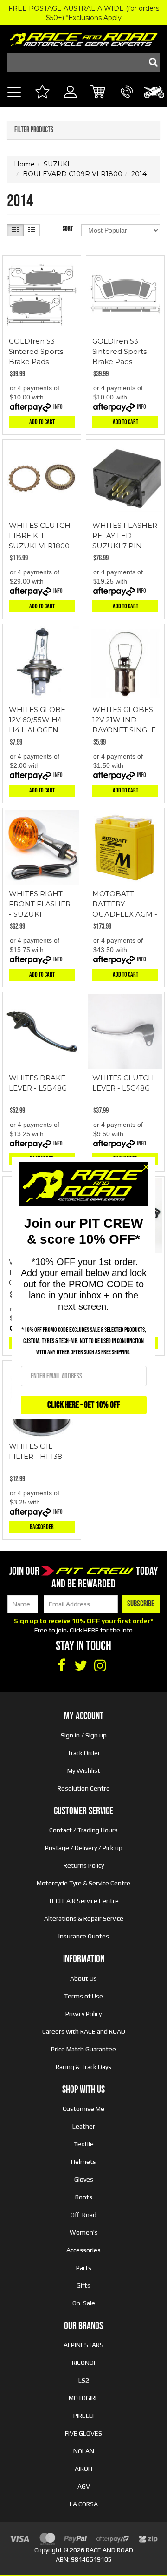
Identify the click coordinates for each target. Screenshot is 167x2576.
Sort (68, 229)
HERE (91, 1630)
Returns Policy (84, 1865)
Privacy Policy (83, 2014)
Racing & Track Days (83, 2067)
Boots (84, 2197)
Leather (84, 2126)
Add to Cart (42, 422)
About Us (83, 1978)
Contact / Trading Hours (83, 1830)
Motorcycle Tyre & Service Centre (83, 1883)
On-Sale (84, 2303)
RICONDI (83, 2363)
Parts (84, 2268)
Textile (84, 2144)
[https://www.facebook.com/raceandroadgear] (61, 1666)
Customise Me (83, 2109)
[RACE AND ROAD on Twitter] (81, 1666)
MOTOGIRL (83, 2398)
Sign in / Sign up (84, 1735)
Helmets (83, 2162)
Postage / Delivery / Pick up (84, 1848)
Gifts (83, 2285)
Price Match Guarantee (83, 2049)
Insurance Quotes (84, 1936)
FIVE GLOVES (83, 2433)
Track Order (84, 1753)
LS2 (84, 2380)
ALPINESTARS (83, 2345)
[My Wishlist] (42, 93)
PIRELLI (83, 2416)
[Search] (151, 63)
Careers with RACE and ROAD (84, 2031)
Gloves (84, 2179)
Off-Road (83, 2215)
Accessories (83, 2250)
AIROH (83, 2469)
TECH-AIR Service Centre (83, 1901)
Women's (84, 2232)
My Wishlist (84, 1771)
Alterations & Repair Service (84, 1918)
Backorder (42, 1527)
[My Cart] (99, 93)
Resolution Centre (84, 1788)
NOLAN (84, 2451)
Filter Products (34, 130)
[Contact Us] (127, 102)
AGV (84, 2486)
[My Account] (70, 102)
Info (58, 407)
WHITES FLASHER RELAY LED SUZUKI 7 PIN (125, 536)
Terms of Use (83, 1996)
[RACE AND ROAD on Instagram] (100, 1666)
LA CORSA (84, 2504)
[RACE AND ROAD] (83, 37)
